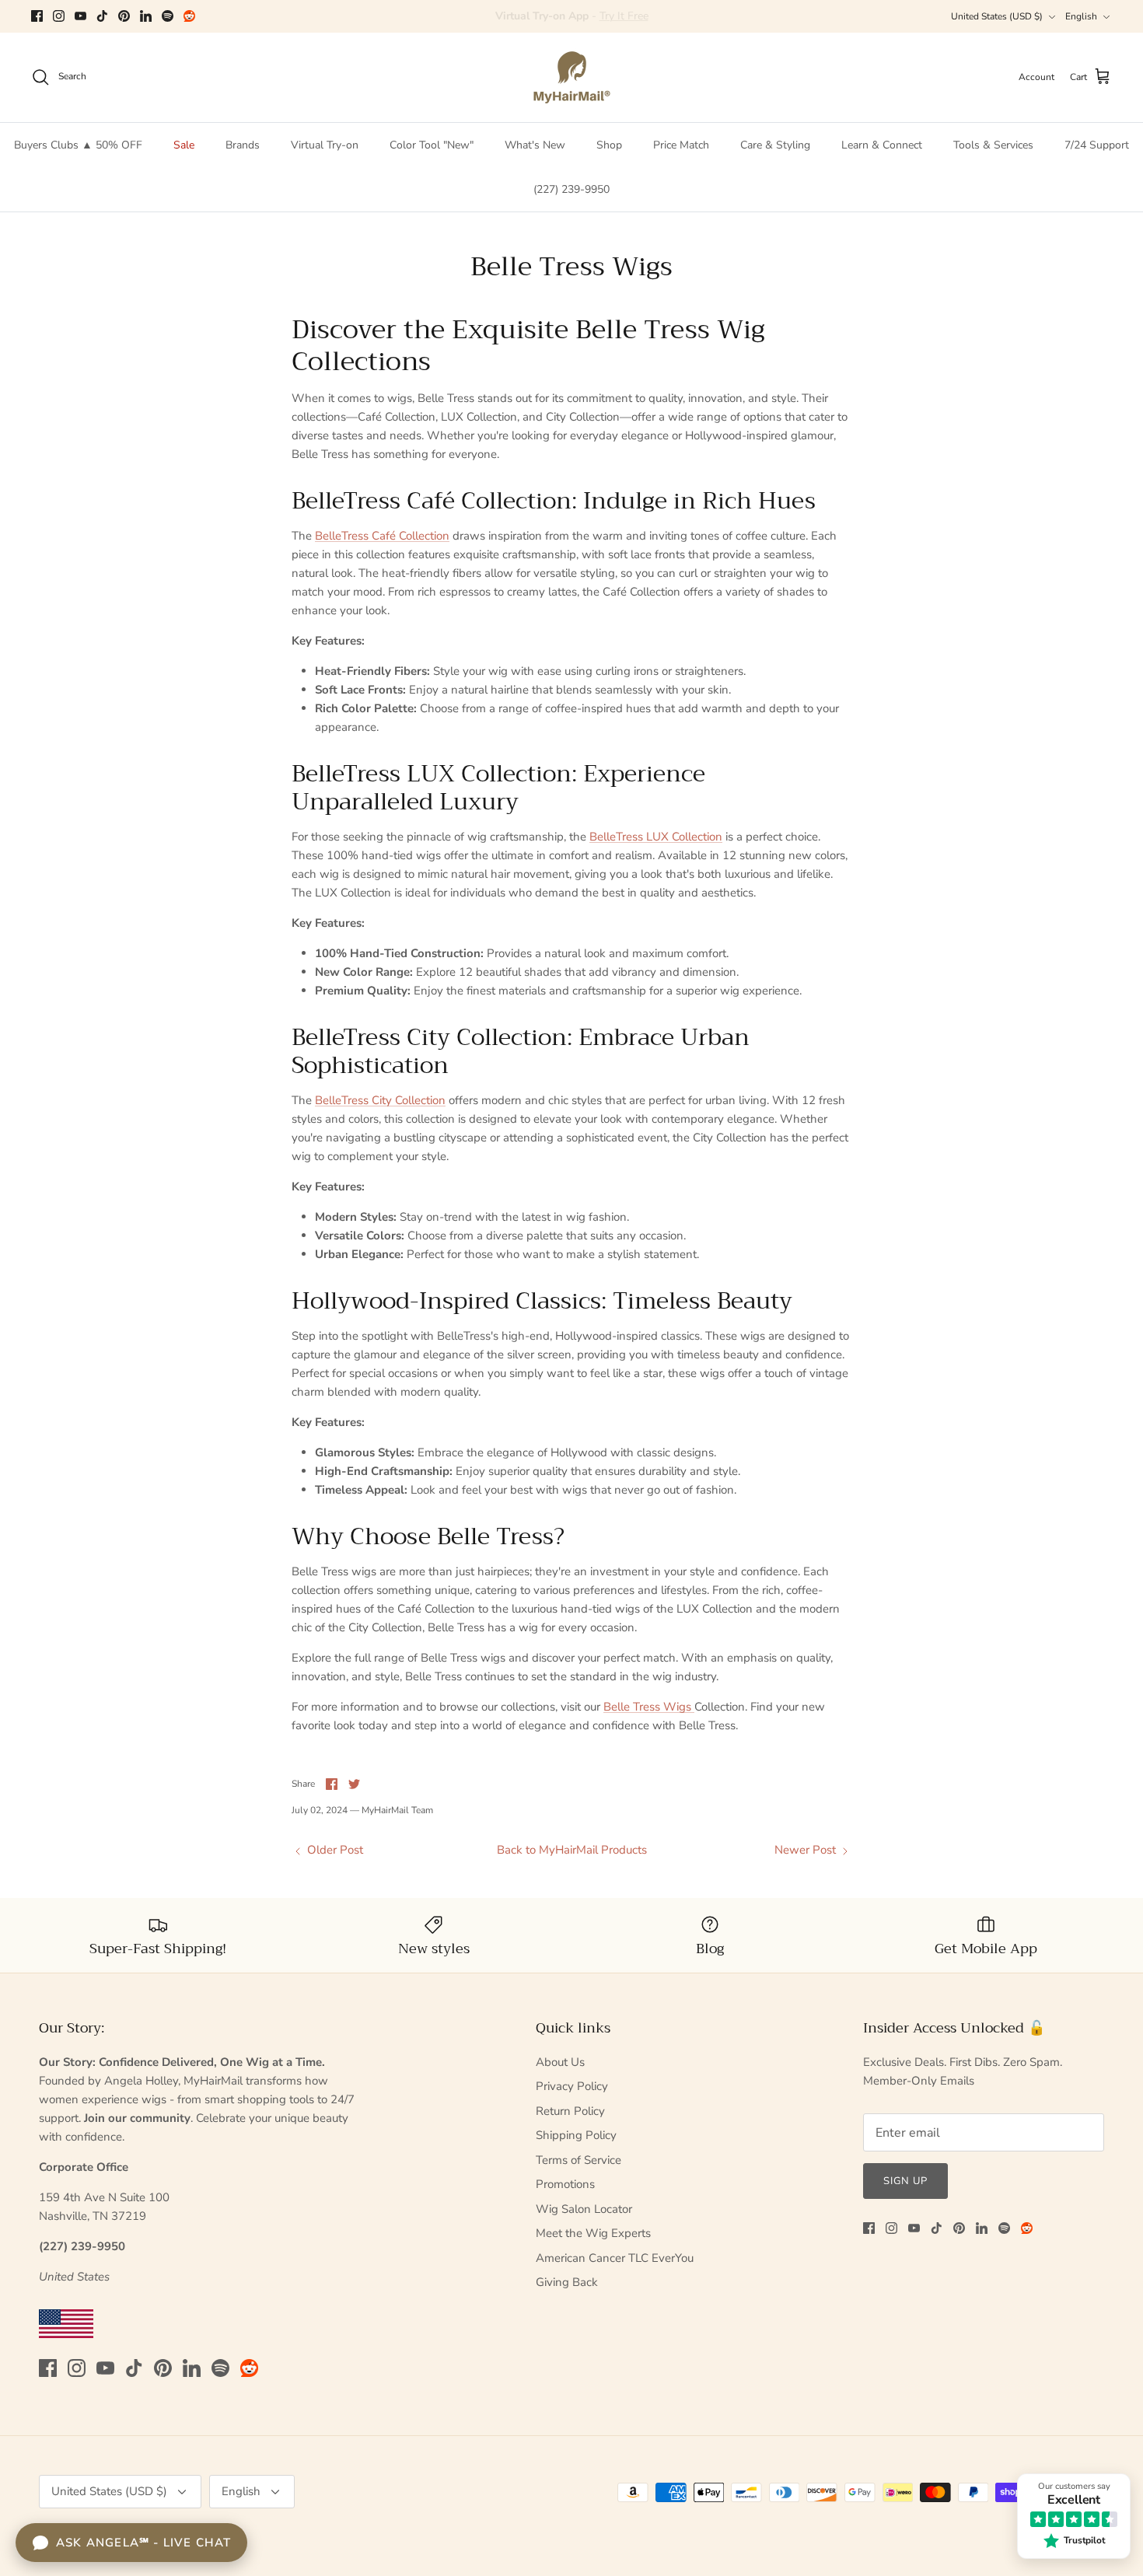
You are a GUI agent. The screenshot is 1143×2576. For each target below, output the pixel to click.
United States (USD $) (997, 16)
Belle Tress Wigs (649, 1707)
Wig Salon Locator (584, 2209)
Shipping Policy (576, 2135)
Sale (184, 145)
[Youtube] (80, 16)
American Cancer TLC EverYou (615, 2258)
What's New (535, 145)
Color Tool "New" (432, 145)
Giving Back (567, 2282)
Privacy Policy (572, 2086)
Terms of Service (578, 2160)
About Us (560, 2062)
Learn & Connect (882, 145)
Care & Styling (775, 145)
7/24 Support (1097, 145)
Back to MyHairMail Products (572, 1850)
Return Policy (570, 2111)
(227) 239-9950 (571, 189)
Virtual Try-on (325, 145)
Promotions (565, 2184)
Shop (609, 145)
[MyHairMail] (572, 77)
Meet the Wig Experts (593, 2233)
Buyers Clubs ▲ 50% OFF (78, 145)
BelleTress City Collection (380, 1100)
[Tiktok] (102, 16)
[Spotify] (168, 16)
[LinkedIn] (146, 16)
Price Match (681, 145)
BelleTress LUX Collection (656, 837)
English (1081, 16)
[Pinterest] (124, 16)
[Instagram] (59, 16)
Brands (243, 145)
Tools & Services (993, 145)
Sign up (905, 2181)
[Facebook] (37, 16)
